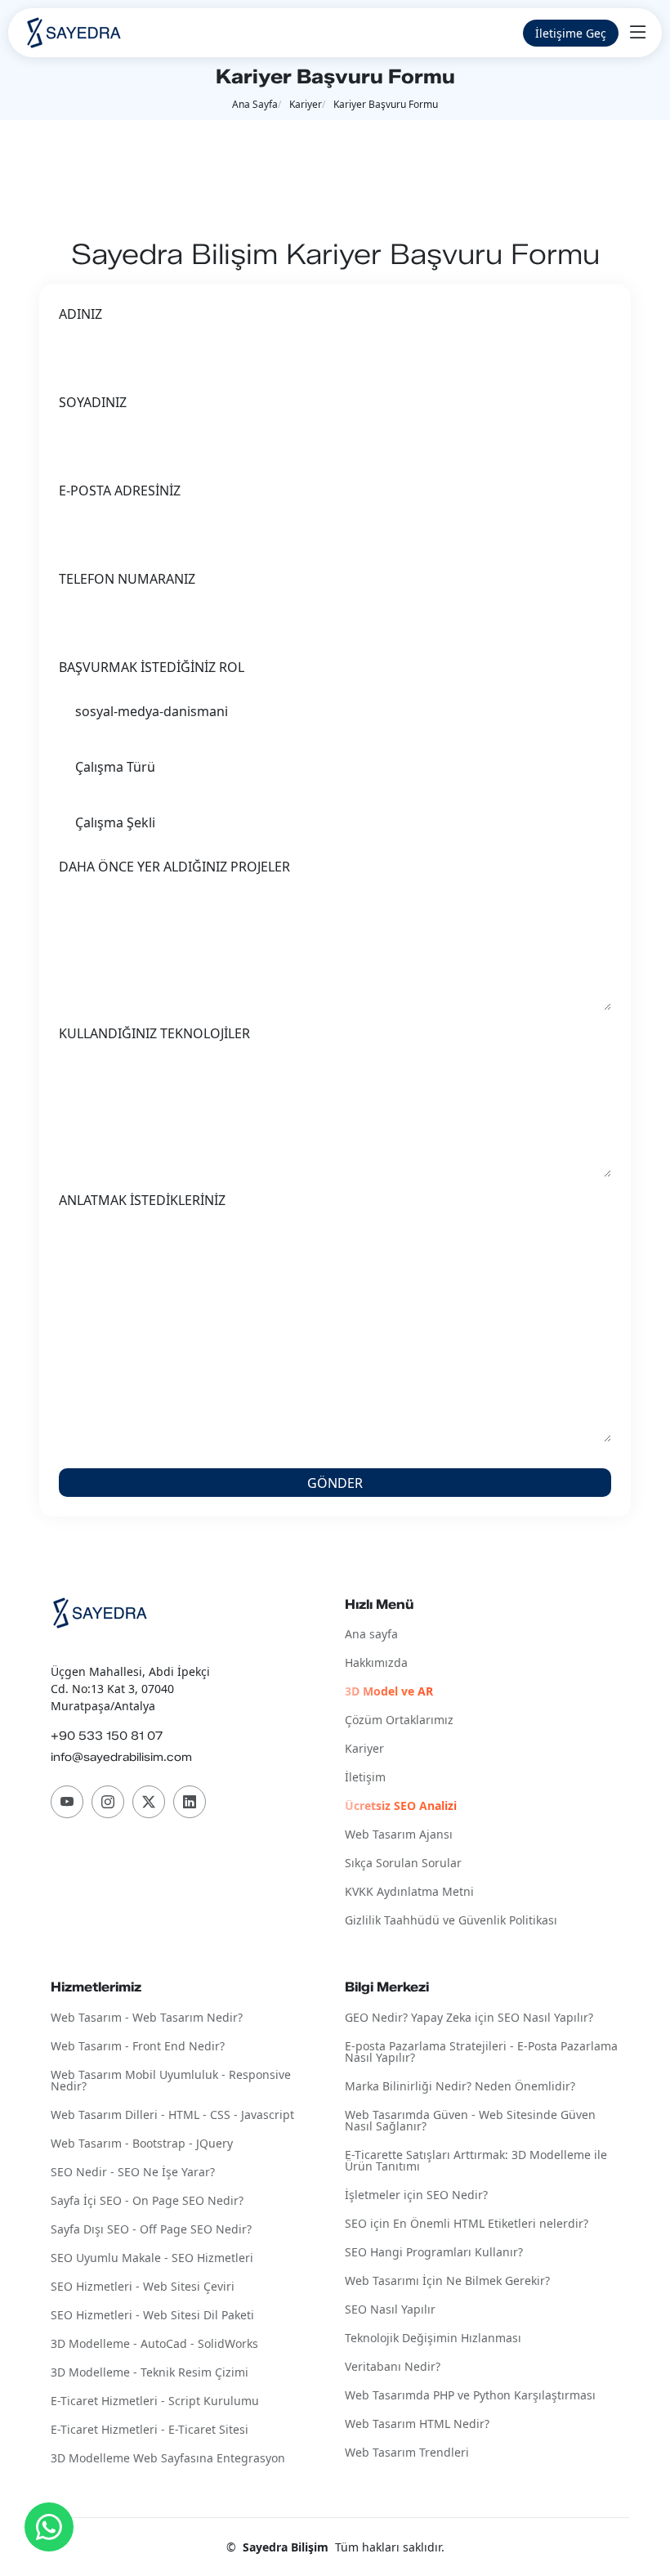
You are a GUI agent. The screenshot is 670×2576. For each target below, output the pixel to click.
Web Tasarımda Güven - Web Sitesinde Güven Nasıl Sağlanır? (470, 2121)
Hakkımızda (376, 1663)
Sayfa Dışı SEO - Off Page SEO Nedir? (151, 2230)
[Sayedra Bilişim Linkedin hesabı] (190, 1802)
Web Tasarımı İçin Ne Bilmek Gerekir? (447, 2281)
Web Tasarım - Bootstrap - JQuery (142, 2144)
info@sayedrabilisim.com (121, 1757)
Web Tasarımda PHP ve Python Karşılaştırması (470, 2396)
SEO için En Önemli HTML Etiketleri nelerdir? (467, 2224)
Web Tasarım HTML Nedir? (417, 2424)
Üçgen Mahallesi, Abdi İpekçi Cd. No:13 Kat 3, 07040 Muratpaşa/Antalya (130, 1689)
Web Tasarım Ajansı (399, 1835)
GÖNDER (335, 1483)
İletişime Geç (571, 33)
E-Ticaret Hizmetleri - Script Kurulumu (155, 2401)
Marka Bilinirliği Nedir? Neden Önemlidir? (460, 2087)
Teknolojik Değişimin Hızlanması (433, 2339)
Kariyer (306, 104)
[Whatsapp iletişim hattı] (49, 2527)
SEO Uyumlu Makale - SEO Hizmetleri (152, 2258)
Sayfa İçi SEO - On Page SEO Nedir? (147, 2201)
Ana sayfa (371, 1635)
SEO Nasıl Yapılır (390, 2310)
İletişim (365, 1778)
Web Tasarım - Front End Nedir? (138, 2047)
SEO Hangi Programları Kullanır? (434, 2253)
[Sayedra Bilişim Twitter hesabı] (149, 1802)
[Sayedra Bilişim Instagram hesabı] (108, 1802)
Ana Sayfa (255, 104)
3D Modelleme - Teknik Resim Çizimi (150, 2373)
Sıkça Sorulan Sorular (403, 1864)
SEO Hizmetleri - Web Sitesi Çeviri (143, 2287)
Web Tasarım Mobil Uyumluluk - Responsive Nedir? (171, 2081)
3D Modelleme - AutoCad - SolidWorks (154, 2344)
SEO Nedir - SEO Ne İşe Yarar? (133, 2173)
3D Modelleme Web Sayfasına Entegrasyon (168, 2459)
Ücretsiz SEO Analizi (401, 1806)
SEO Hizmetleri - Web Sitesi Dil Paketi (152, 2316)
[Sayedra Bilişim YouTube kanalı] (67, 1802)
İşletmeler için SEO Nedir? (416, 2195)
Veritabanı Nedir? (393, 2367)
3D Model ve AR (389, 1692)
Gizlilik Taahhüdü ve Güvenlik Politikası (451, 1921)
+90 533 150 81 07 (107, 1736)
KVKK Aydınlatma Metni (409, 1892)
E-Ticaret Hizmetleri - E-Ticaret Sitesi (150, 2430)
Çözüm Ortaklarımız (399, 1720)
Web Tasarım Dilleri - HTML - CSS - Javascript (172, 2115)
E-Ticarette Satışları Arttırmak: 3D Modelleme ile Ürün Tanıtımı (476, 2161)
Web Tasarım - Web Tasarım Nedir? (147, 2018)
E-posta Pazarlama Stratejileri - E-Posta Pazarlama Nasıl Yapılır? (481, 2052)
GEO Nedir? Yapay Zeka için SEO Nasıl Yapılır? (469, 2018)
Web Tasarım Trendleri (407, 2453)
